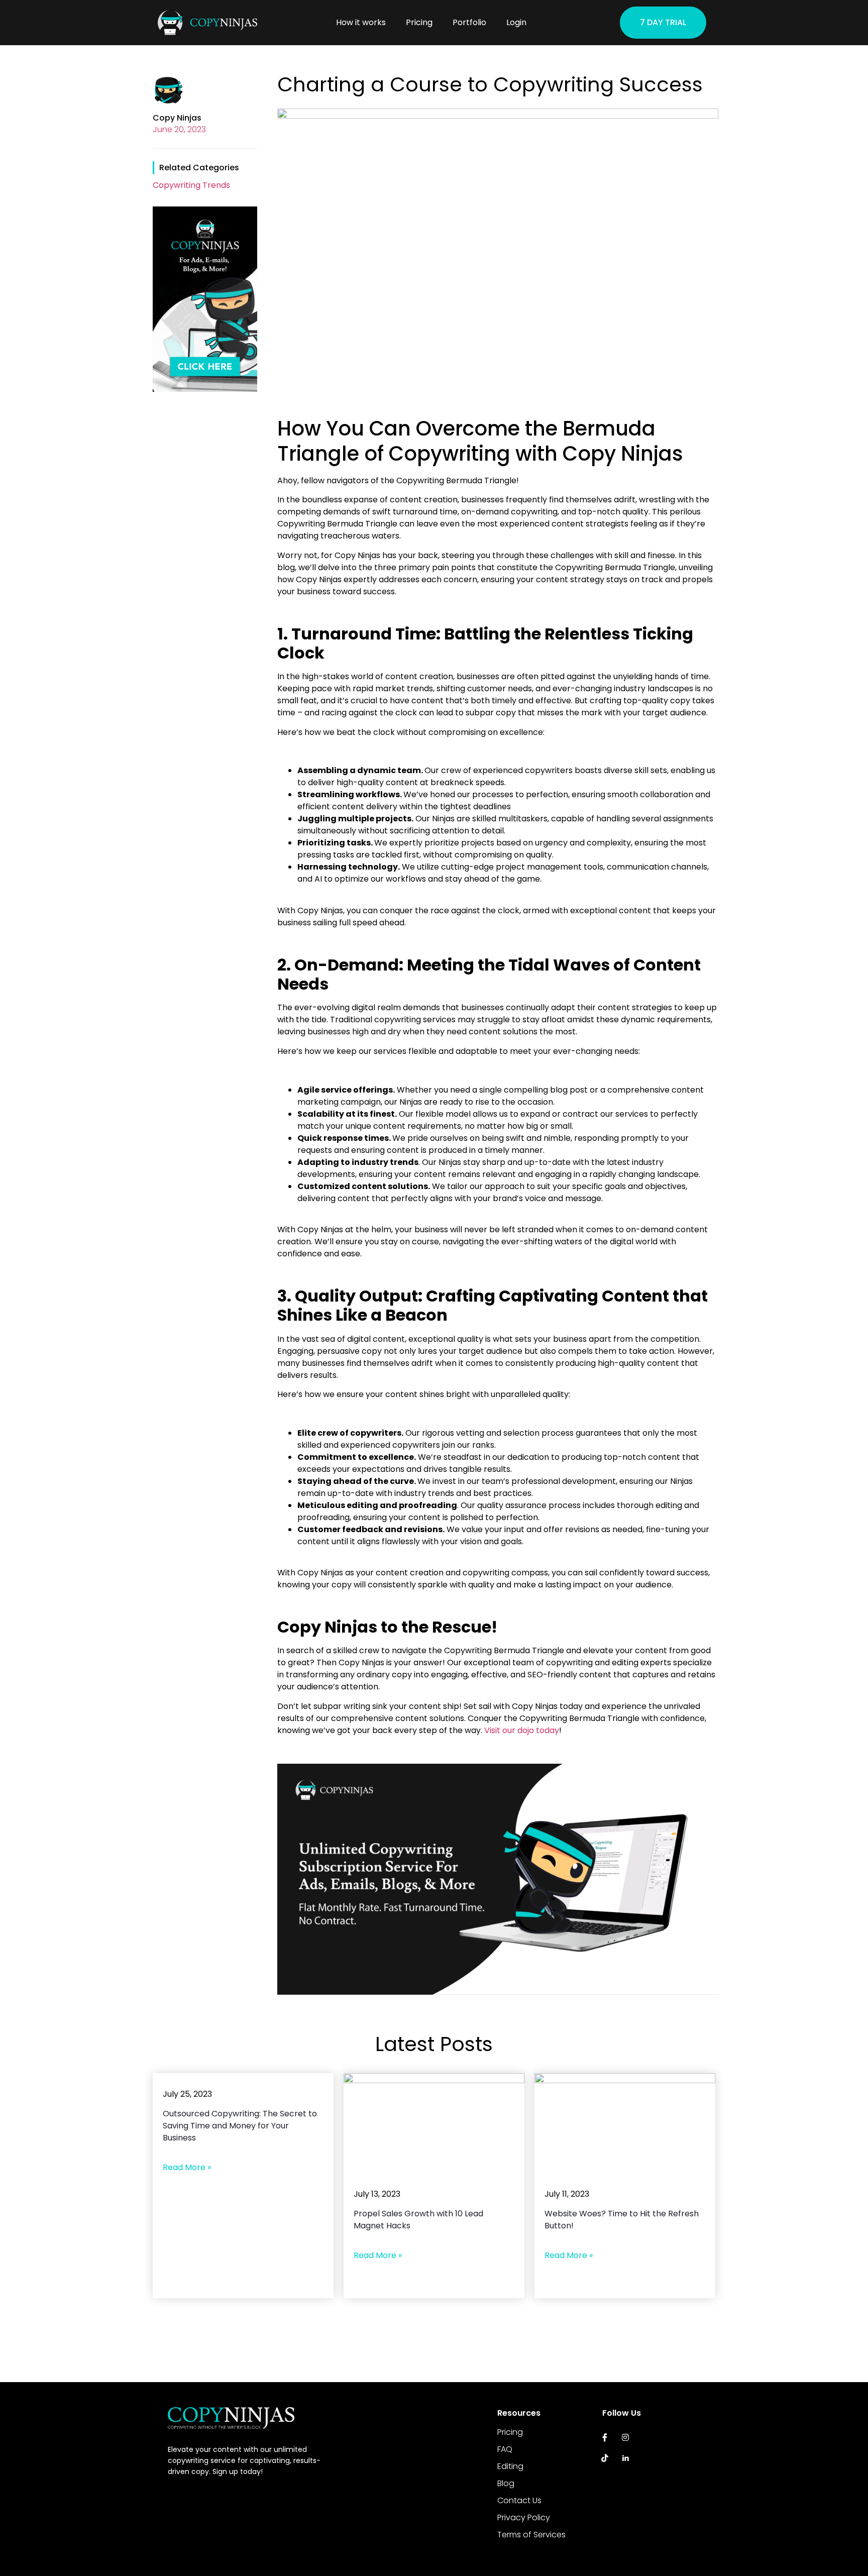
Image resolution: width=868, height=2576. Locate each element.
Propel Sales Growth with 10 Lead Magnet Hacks (418, 2220)
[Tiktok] (605, 2458)
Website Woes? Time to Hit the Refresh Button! (622, 2220)
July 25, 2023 (187, 2094)
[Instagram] (626, 2437)
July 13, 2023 (377, 2194)
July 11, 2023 (567, 2194)
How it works (361, 22)
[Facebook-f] (605, 2437)
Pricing (419, 22)
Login (516, 22)
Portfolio (469, 22)
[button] (663, 23)
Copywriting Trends (191, 185)
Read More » (187, 2167)
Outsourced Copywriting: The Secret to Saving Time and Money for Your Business (240, 2126)
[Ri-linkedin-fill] (626, 2458)
